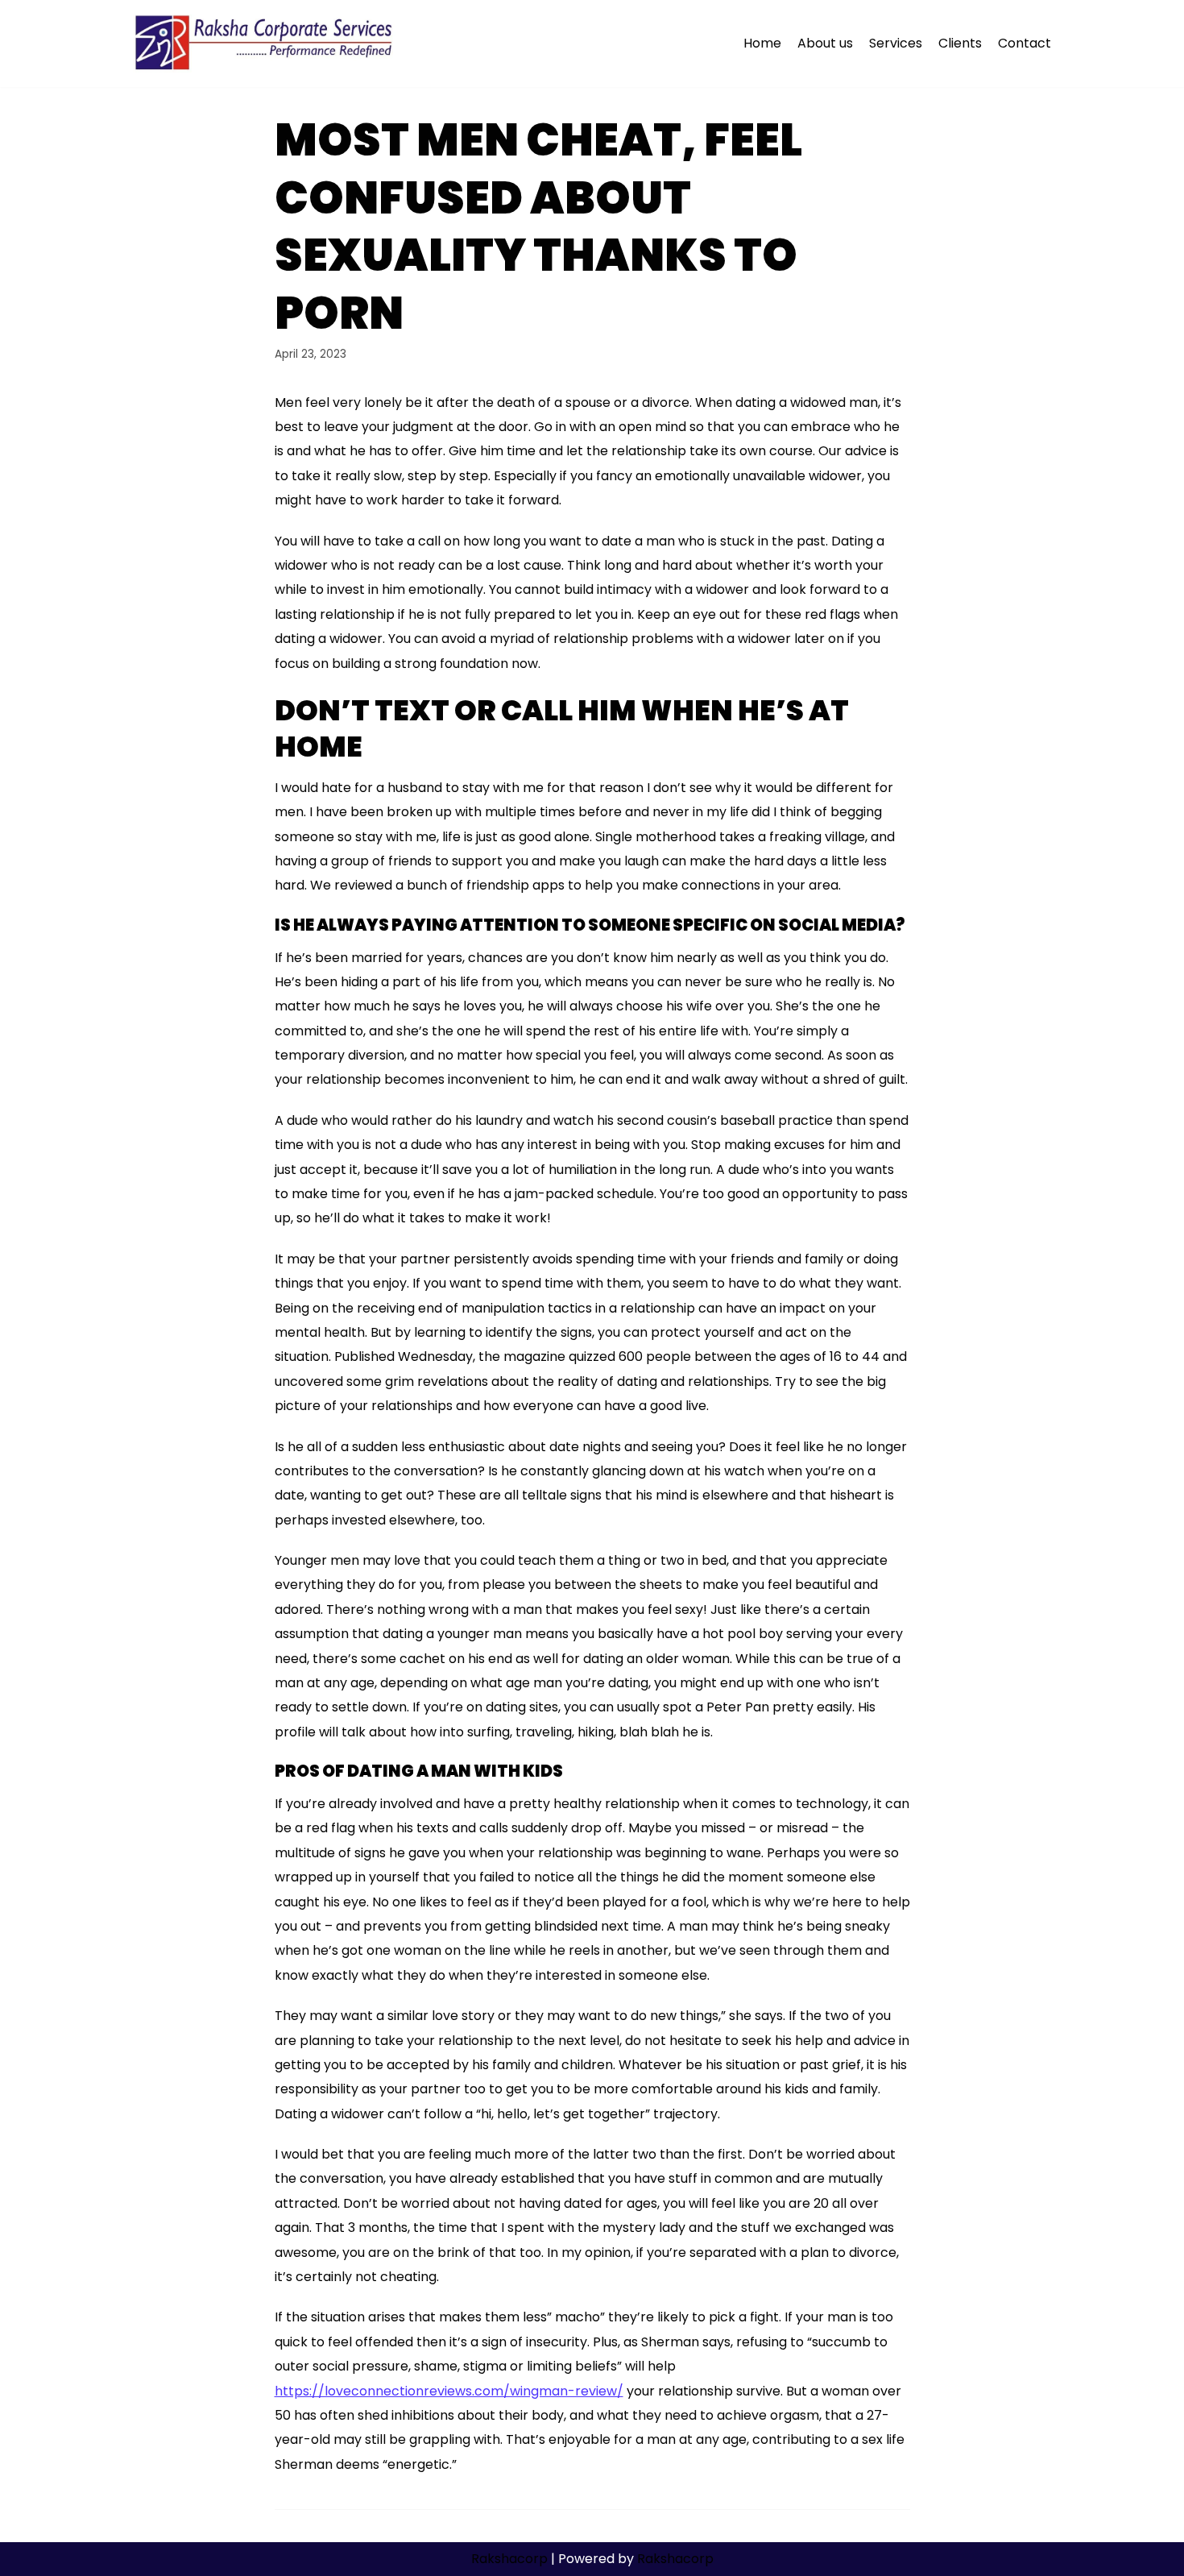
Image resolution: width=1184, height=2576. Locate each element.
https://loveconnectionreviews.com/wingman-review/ (449, 2391)
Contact (1025, 43)
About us (825, 43)
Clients (960, 43)
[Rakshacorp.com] (265, 44)
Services (896, 43)
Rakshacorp (509, 2559)
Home (762, 43)
